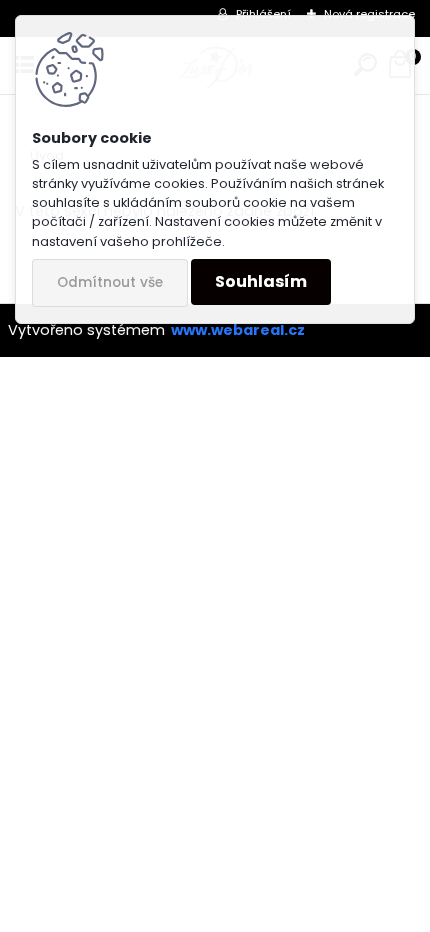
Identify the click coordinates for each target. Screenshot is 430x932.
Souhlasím (261, 281)
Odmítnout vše (110, 282)
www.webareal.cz (238, 330)
